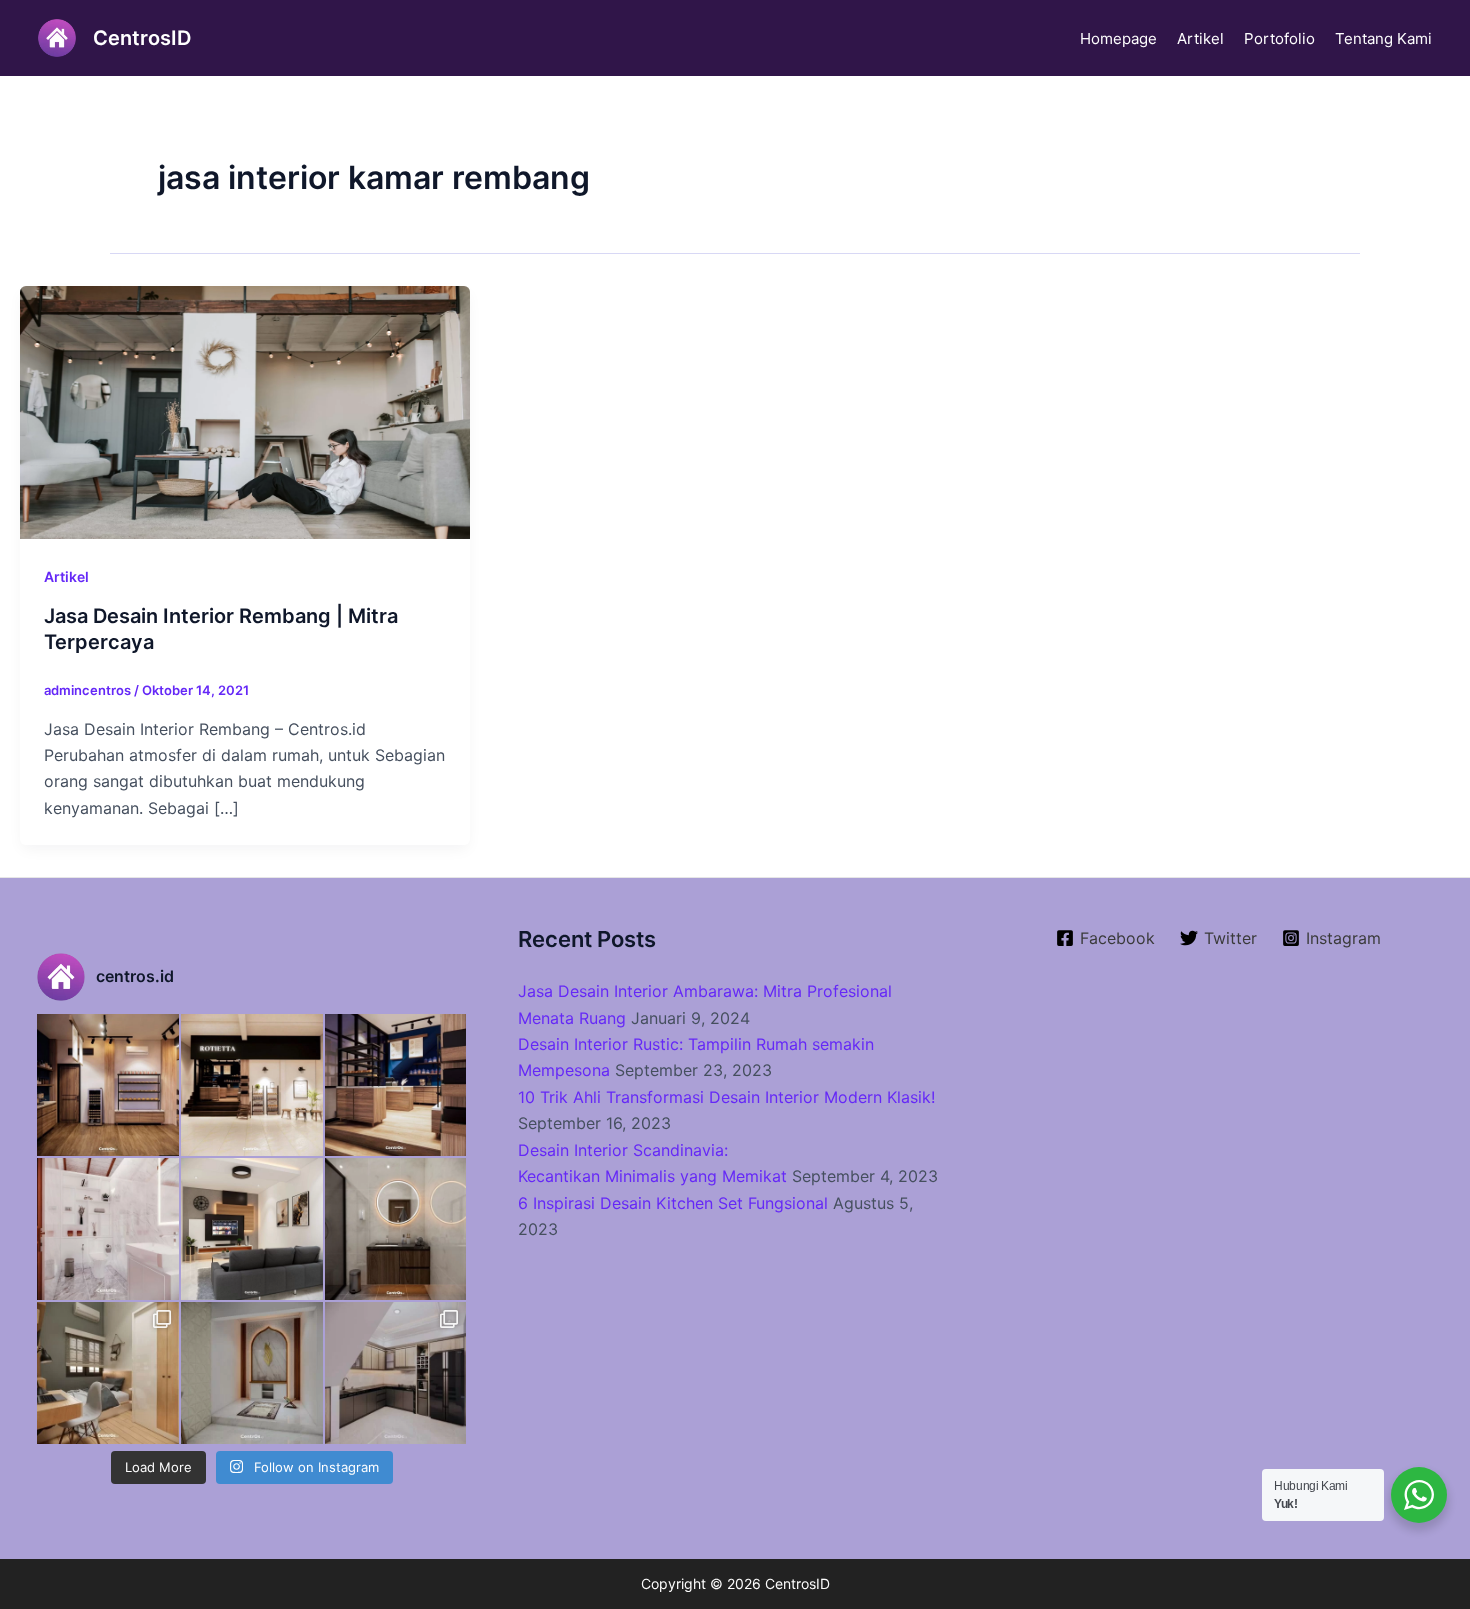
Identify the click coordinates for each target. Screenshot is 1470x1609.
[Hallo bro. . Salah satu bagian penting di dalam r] (108, 1229)
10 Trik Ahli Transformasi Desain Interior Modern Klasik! (726, 1097)
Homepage (1118, 38)
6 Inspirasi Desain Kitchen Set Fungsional (673, 1203)
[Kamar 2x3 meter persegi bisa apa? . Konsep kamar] (108, 1373)
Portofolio (1279, 38)
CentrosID (142, 38)
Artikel (1200, 38)
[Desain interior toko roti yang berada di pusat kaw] (108, 1085)
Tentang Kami (1383, 38)
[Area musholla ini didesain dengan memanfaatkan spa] (252, 1373)
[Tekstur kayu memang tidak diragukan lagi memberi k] (396, 1229)
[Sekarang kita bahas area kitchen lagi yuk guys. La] (396, 1373)
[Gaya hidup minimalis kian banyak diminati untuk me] (252, 1229)
